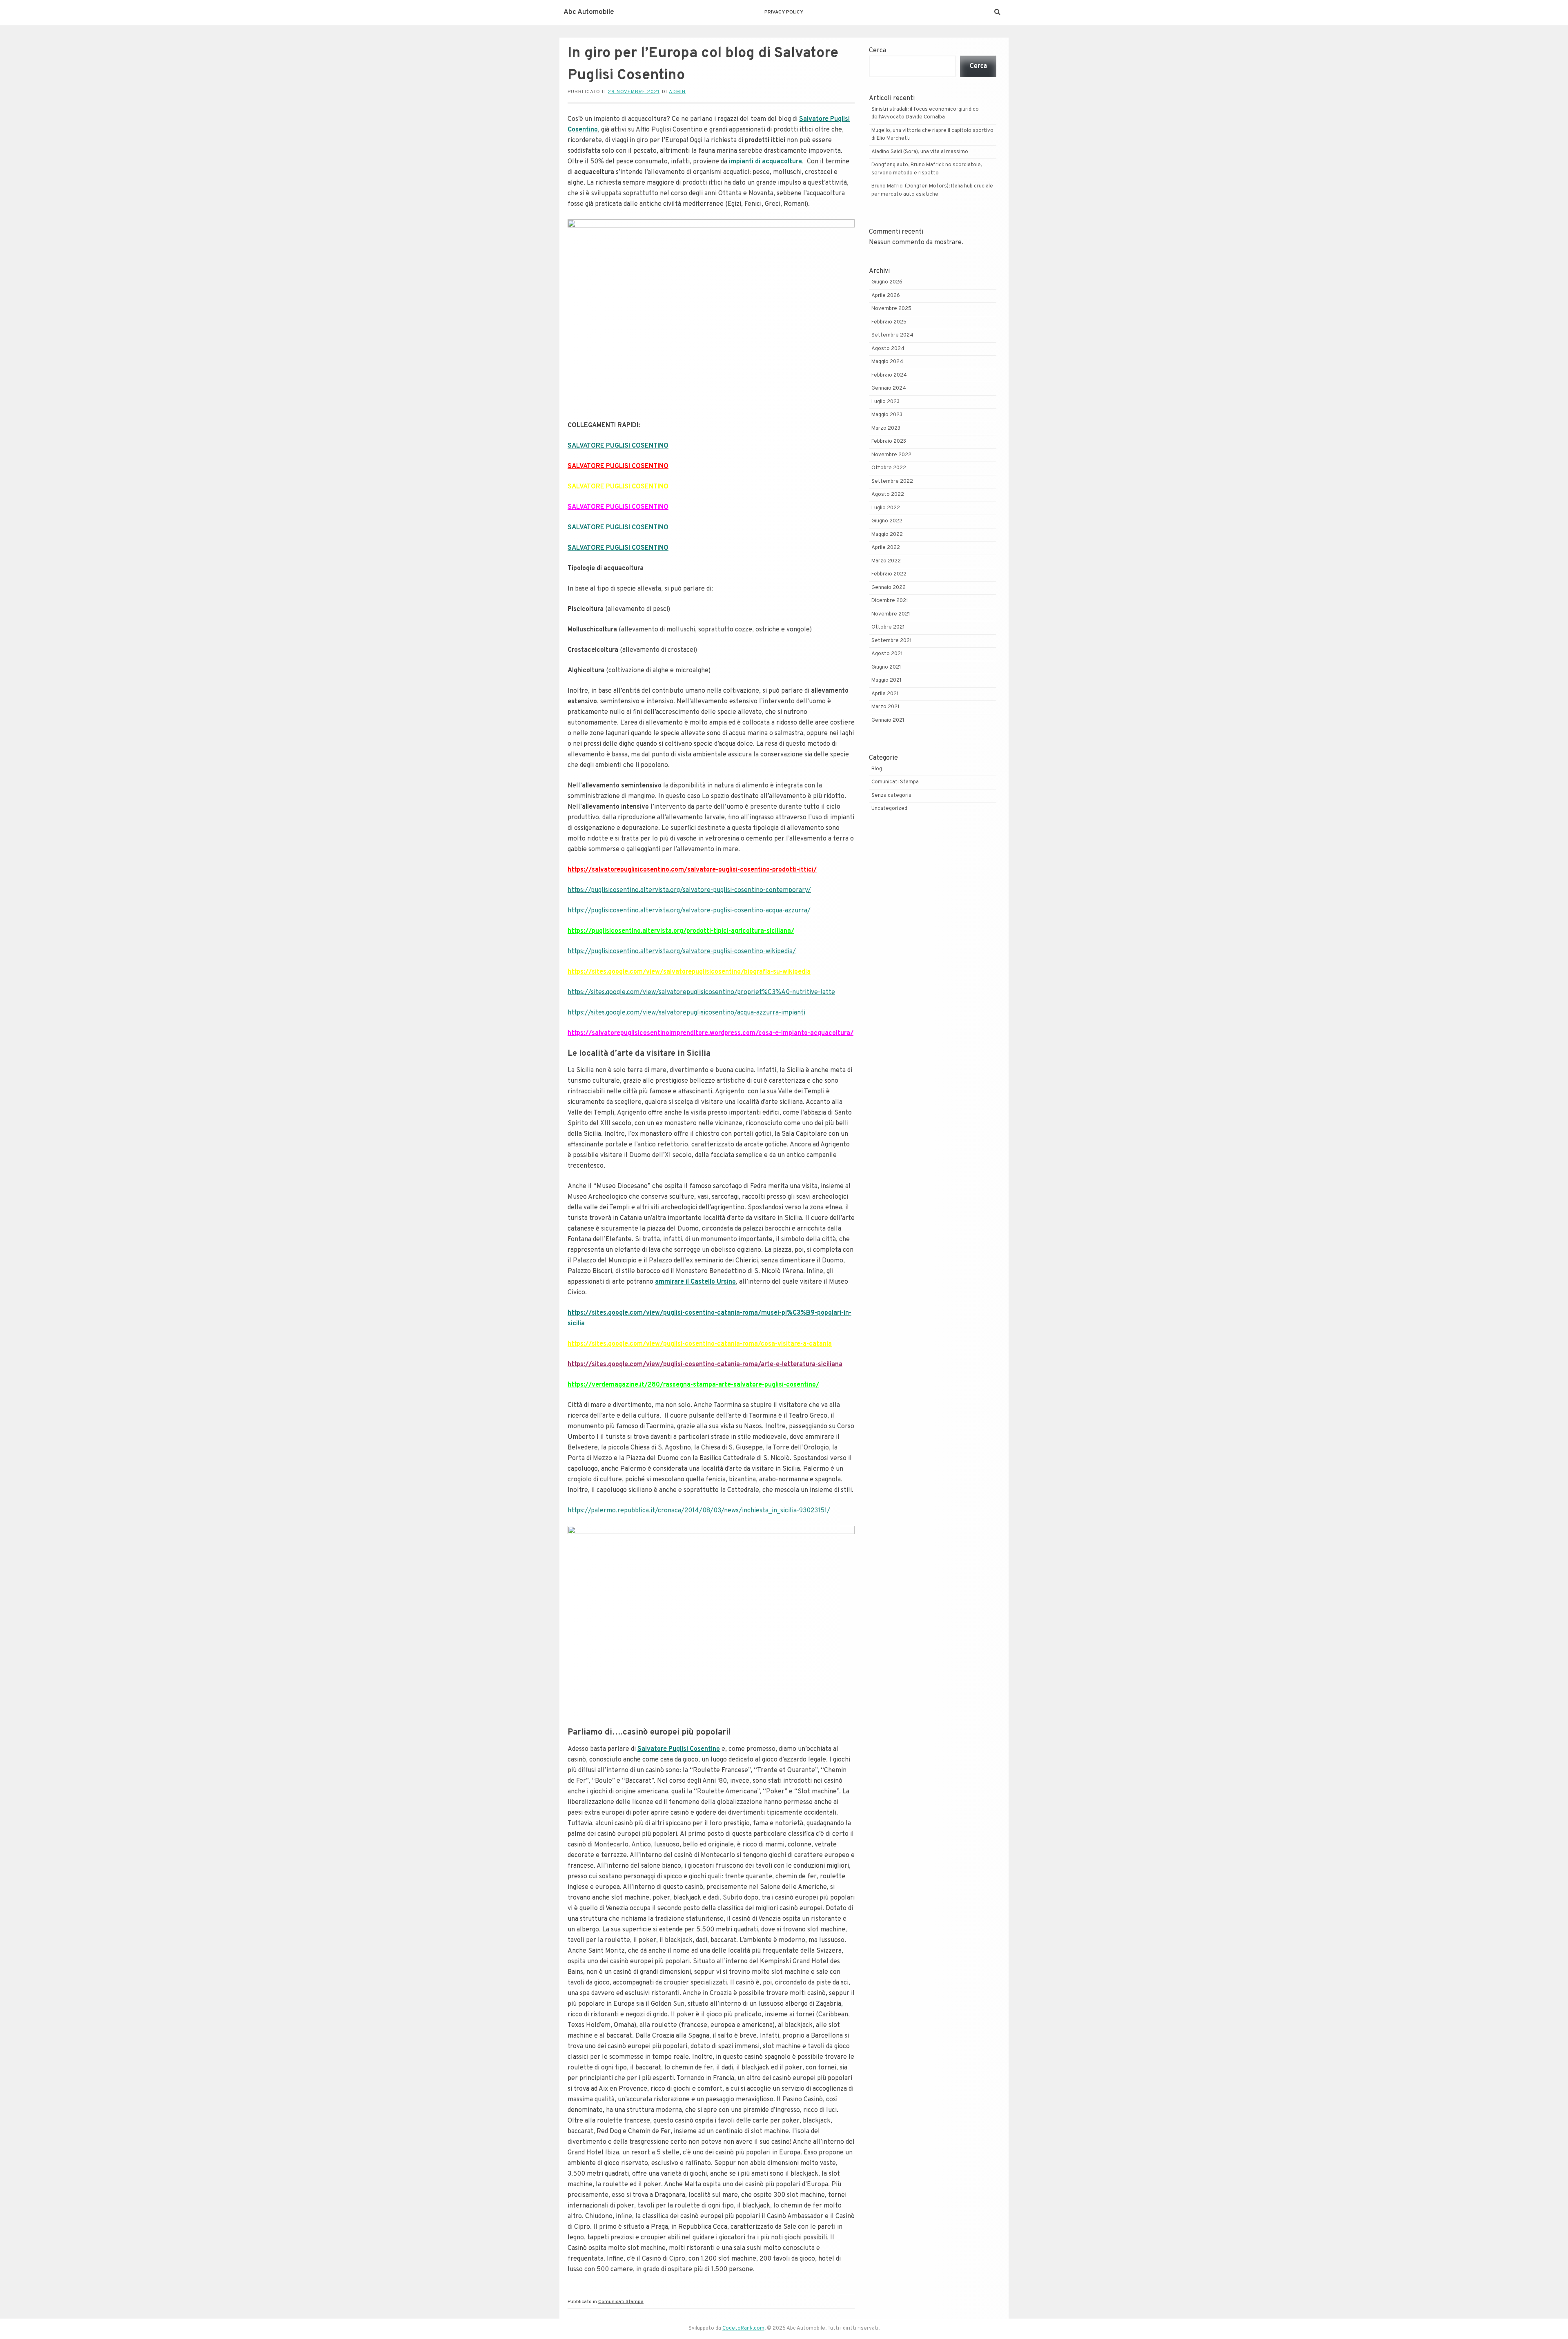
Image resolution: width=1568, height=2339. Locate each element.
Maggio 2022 (887, 535)
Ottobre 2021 (888, 627)
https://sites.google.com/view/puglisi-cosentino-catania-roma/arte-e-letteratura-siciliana (705, 1365)
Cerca (878, 51)
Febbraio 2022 (889, 574)
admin (677, 92)
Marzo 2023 (886, 428)
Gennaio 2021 (888, 720)
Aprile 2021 (885, 694)
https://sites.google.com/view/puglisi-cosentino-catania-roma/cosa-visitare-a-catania (700, 1344)
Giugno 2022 (887, 521)
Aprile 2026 (886, 296)
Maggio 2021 (886, 680)
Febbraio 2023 (889, 441)
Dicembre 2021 (890, 601)
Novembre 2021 (891, 614)
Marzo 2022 (886, 561)
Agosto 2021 (887, 654)
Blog (877, 769)
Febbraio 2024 (889, 375)
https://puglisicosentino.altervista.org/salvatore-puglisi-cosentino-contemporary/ (689, 890)
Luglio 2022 (886, 508)
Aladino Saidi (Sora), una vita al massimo (920, 152)
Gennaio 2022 (889, 588)
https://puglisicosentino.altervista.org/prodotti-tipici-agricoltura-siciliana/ (681, 931)
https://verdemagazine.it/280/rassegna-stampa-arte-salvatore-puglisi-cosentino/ (693, 1385)
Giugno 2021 (886, 667)
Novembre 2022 (891, 455)
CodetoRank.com (743, 2328)
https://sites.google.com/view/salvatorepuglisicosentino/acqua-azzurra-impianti (686, 1013)
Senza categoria (891, 796)
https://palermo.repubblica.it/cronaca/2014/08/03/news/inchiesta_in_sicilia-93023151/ (699, 1511)
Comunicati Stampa (621, 2302)
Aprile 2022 (886, 548)
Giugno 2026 (887, 282)
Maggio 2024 (887, 362)
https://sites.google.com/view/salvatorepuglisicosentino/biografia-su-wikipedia (689, 972)
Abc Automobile (589, 12)
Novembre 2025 (891, 309)
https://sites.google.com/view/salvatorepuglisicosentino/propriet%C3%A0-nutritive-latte (701, 992)
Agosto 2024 (888, 349)
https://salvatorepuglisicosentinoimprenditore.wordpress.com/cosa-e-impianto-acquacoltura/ (710, 1033)
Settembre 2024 (892, 335)
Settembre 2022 (892, 482)
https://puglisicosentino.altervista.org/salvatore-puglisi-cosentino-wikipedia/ (682, 952)
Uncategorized (889, 809)
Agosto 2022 (888, 495)
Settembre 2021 (892, 641)
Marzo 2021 (885, 707)
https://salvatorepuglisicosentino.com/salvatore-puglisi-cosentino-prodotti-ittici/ (692, 870)
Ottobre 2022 (889, 468)
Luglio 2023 (885, 402)
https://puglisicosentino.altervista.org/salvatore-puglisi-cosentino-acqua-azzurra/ (689, 911)
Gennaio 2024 (889, 388)
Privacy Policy (784, 12)
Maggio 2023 (887, 415)
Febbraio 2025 (889, 322)
